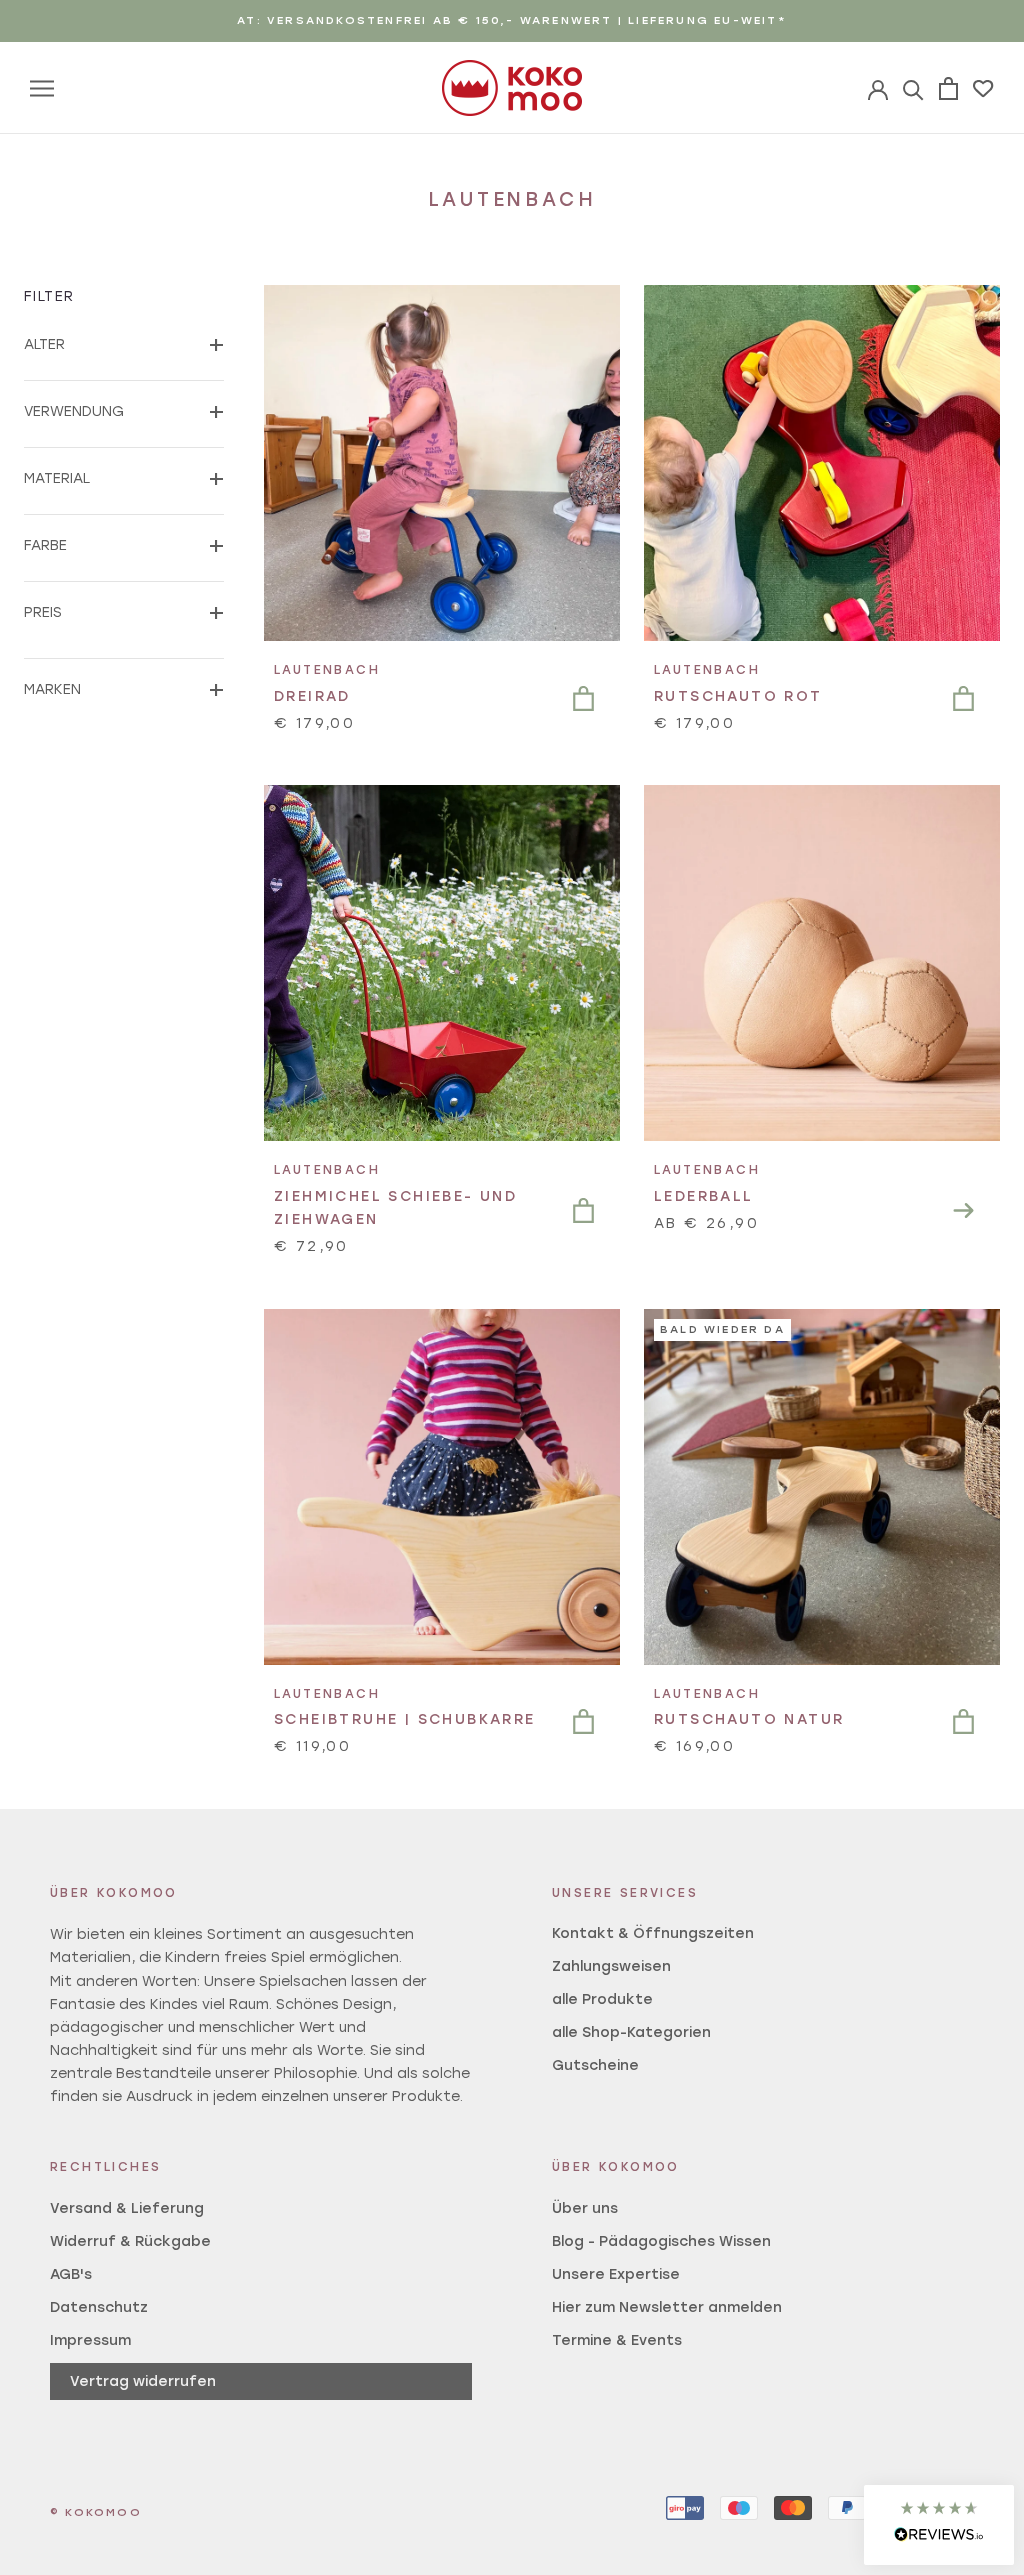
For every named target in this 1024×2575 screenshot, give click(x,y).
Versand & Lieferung (127, 2208)
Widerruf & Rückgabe (130, 2241)
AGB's (71, 2274)
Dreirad (312, 696)
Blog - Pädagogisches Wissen (661, 2241)
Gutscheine (595, 2065)
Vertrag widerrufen (143, 2381)
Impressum (90, 2340)
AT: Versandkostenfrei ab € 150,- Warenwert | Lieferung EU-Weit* (512, 20)
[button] (939, 2525)
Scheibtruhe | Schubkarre (405, 1719)
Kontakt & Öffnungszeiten (653, 1933)
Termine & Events (617, 2340)
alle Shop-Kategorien (631, 2032)
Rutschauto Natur (749, 1719)
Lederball (704, 1196)
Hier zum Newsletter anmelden (667, 2307)
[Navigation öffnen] (42, 88)
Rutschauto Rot (738, 696)
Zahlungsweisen (611, 1966)
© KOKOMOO (96, 2512)
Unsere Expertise (616, 2274)
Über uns (585, 2208)
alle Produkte (602, 1999)
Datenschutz (99, 2307)
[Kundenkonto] (913, 88)
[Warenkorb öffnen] (948, 88)
